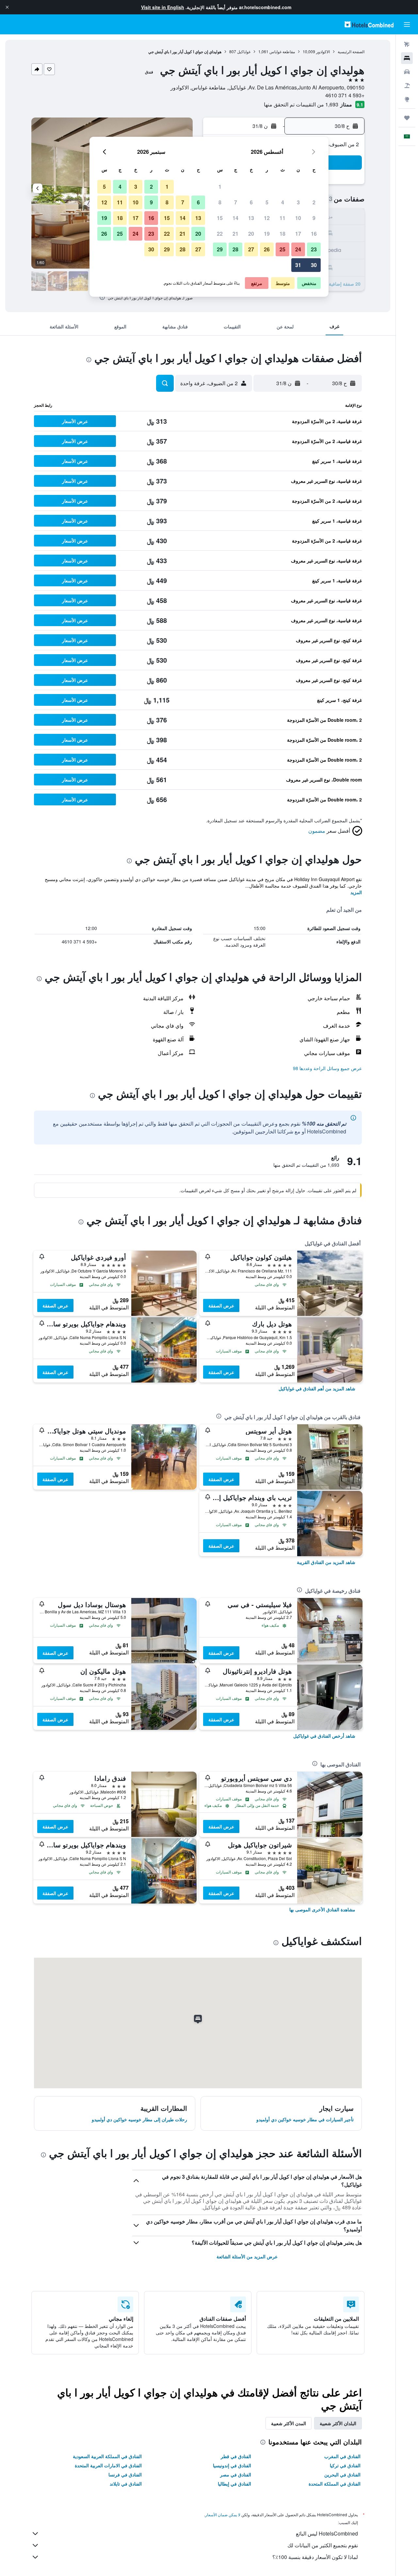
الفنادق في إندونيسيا (232, 2465)
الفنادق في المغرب (342, 2456)
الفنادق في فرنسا (125, 2474)
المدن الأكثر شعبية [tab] (289, 2423)
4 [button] (283, 202)
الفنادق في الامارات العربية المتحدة (108, 2465)
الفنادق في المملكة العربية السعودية (107, 2456)
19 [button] (267, 234)
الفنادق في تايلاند (126, 2484)
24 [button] (298, 249)
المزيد (356, 892)
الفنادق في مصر (236, 2474)
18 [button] (282, 234)
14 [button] (235, 218)
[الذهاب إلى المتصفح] (407, 99)
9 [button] (314, 218)
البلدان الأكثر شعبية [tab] (338, 2423)
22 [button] (220, 234)
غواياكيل (244, 51)
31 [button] (298, 265)
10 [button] (298, 218)
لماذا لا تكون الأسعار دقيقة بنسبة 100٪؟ (315, 2557)
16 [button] (314, 234)
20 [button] (251, 234)
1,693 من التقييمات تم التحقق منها (301, 104)
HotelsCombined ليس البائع (327, 2533)
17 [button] (298, 234)
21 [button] (235, 234)
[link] (317, 1388)
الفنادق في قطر (236, 2456)
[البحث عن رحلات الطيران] (407, 44)
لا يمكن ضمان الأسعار (223, 2514)
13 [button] (251, 218)
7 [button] (236, 202)
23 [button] (314, 249)
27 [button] (251, 249)
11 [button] (282, 218)
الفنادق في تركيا (345, 2465)
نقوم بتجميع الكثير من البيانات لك (323, 2545)
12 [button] (267, 218)
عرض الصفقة (221, 1305)
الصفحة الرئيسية (351, 51)
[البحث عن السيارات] (407, 72)
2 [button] (314, 202)
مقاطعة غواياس (282, 51)
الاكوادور (323, 51)
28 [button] (235, 249)
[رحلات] (407, 118)
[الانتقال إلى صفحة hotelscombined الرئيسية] (369, 24)
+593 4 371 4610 (345, 95)
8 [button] (220, 202)
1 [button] (220, 187)
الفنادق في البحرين (342, 2474)
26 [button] (267, 249)
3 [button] (298, 202)
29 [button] (220, 249)
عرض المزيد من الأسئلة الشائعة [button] (247, 2256)
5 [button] (267, 202)
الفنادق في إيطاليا (234, 2484)
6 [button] (251, 202)
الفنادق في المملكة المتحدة (335, 2484)
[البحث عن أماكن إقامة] (407, 58)
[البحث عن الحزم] (407, 86)
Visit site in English (163, 7)
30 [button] (314, 265)
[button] (7, 7)
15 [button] (220, 218)
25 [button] (282, 249)
